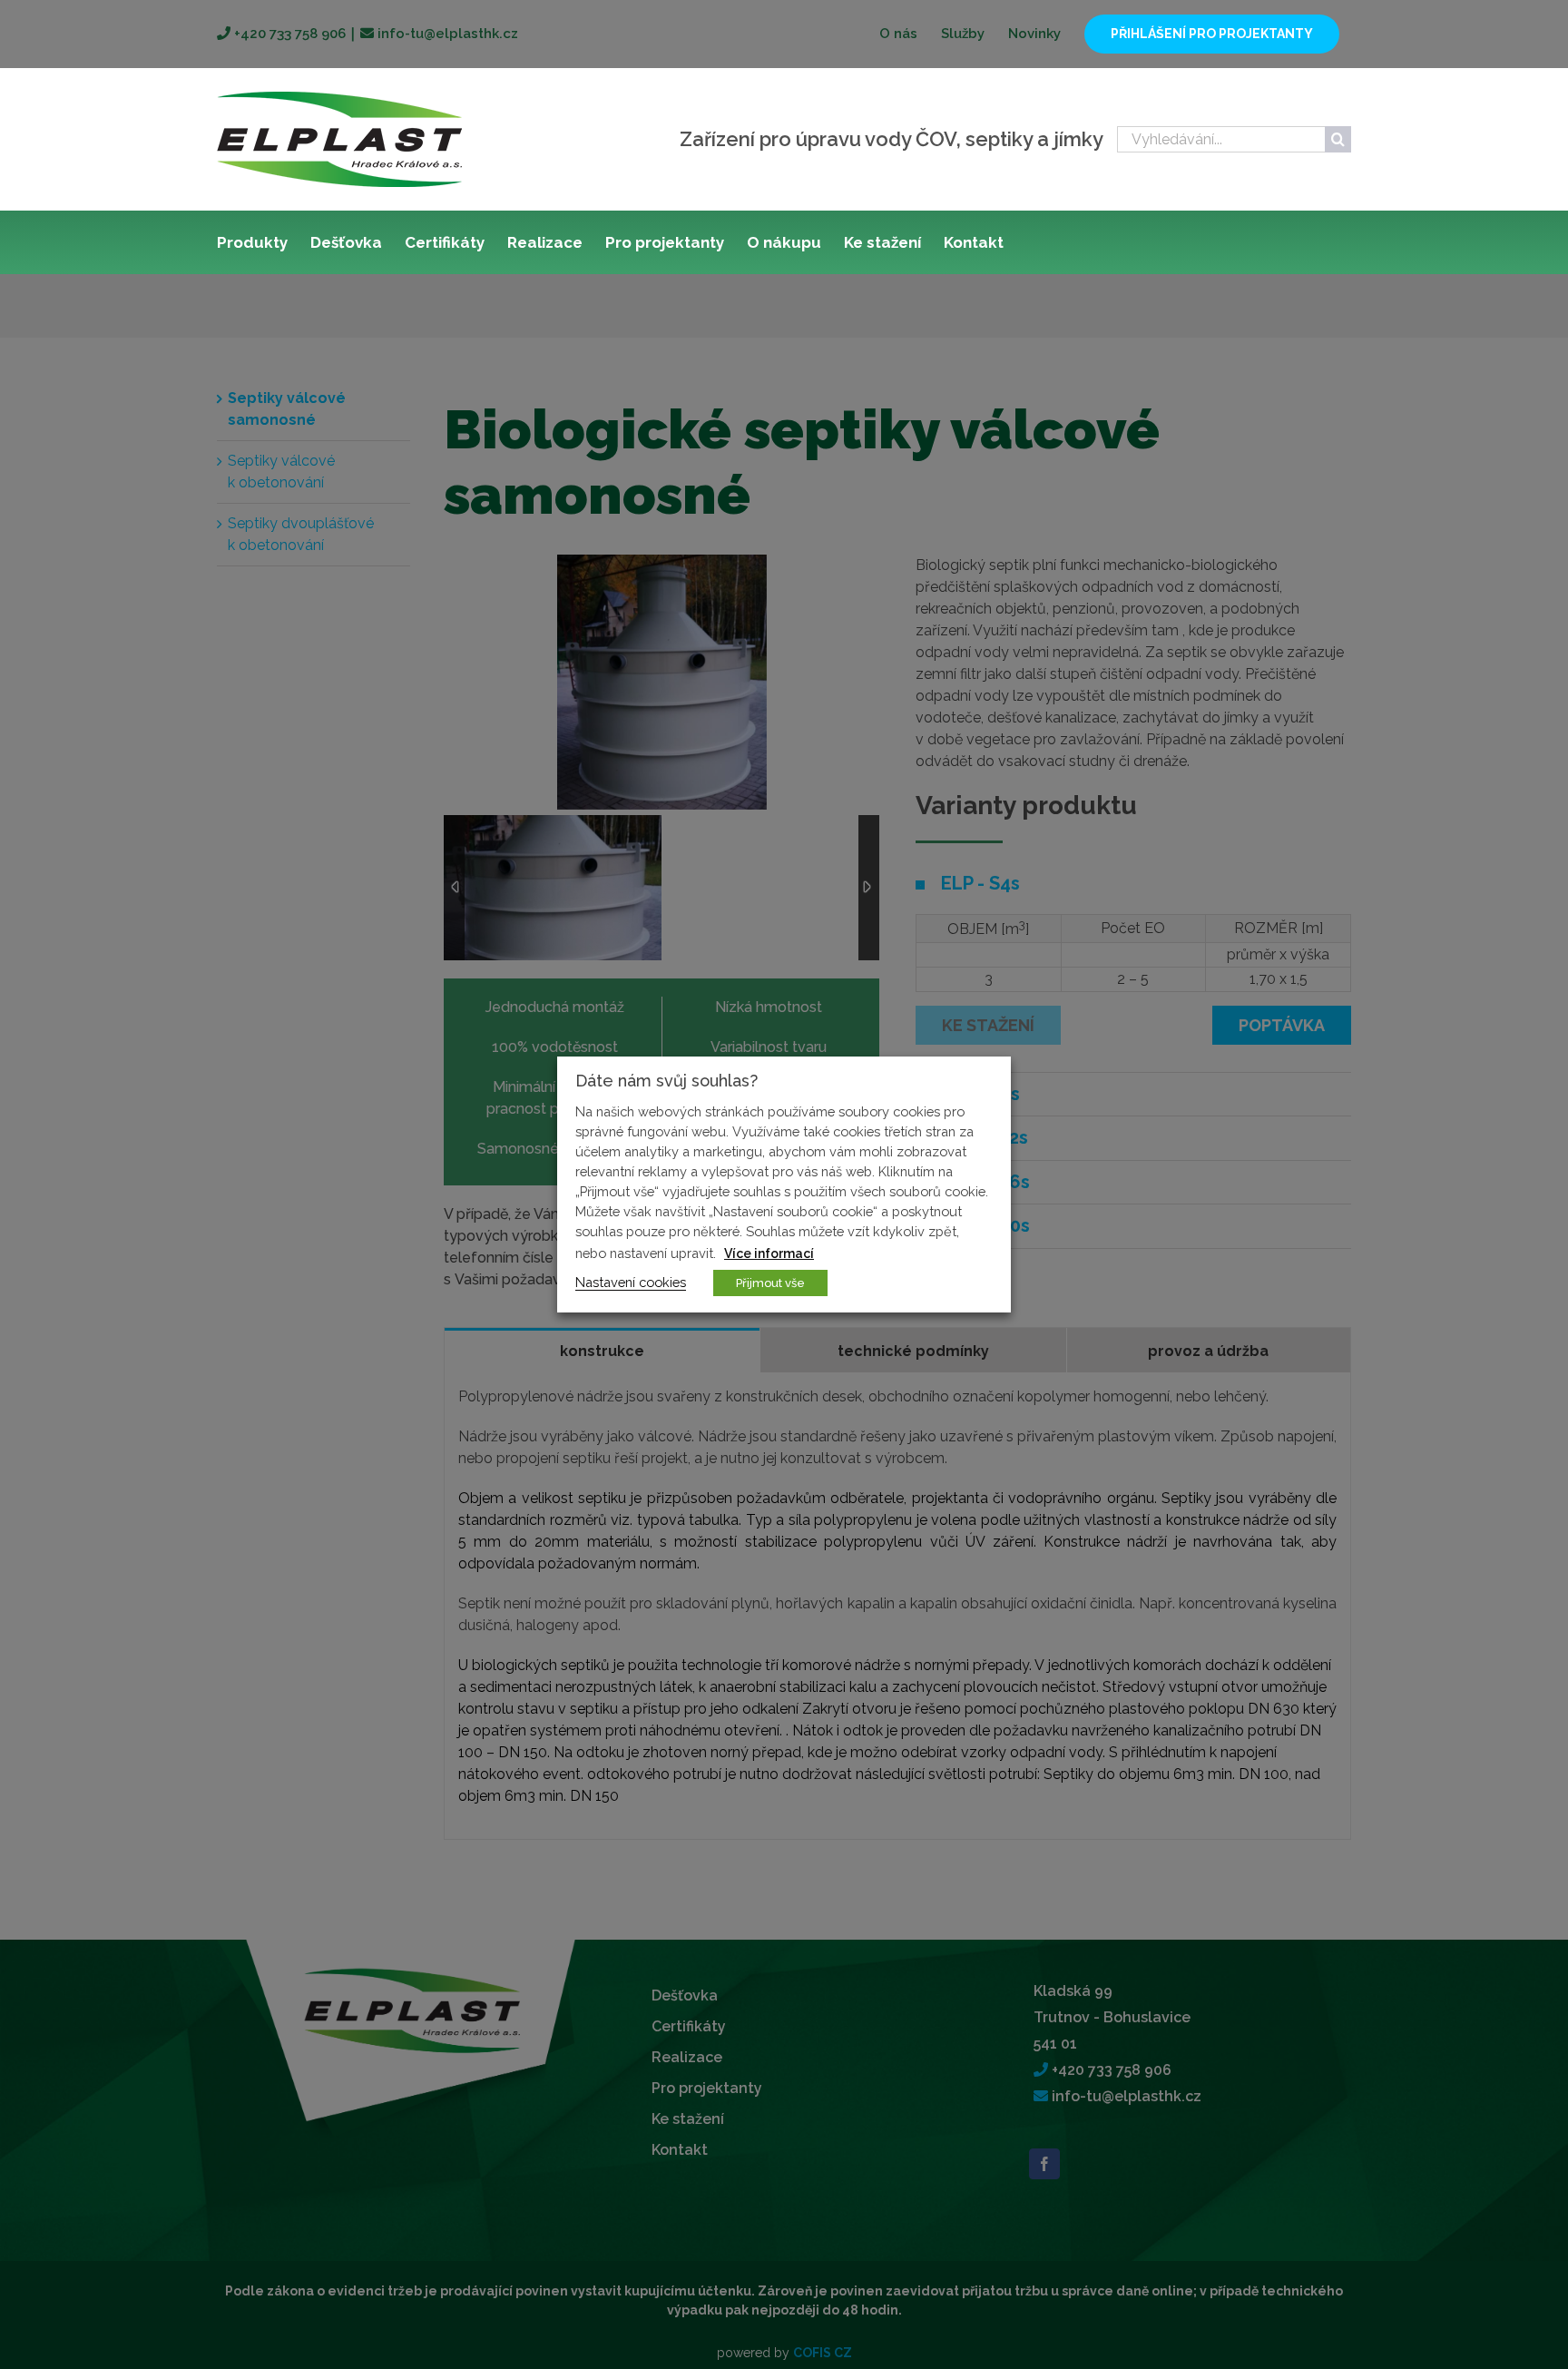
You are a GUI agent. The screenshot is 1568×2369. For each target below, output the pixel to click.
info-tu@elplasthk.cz (446, 34)
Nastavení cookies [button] (631, 1282)
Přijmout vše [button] (770, 1283)
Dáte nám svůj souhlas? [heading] (666, 1081)
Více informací (769, 1253)
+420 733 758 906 (288, 34)
